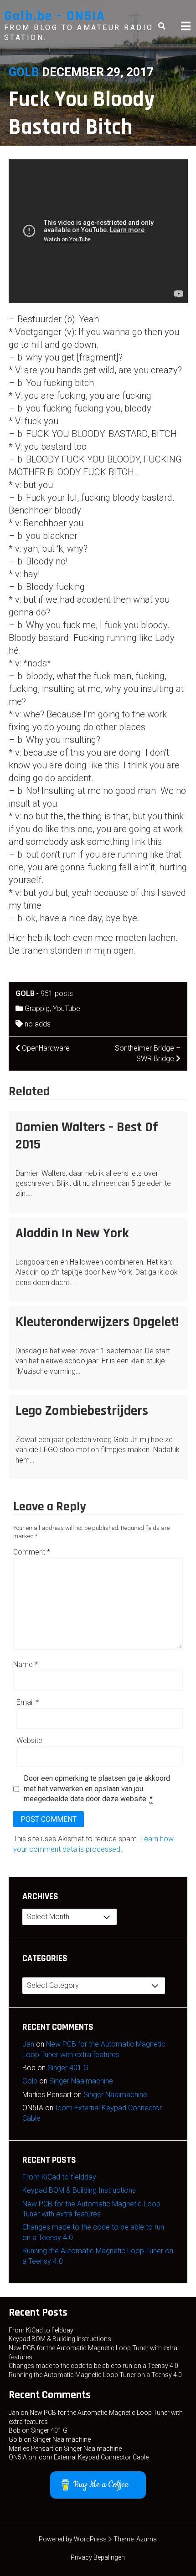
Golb (24, 72)
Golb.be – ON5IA (55, 16)
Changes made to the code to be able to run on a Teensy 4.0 (93, 2366)
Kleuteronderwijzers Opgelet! (97, 1322)
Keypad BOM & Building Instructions (79, 2190)
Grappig (37, 1009)
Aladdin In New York (72, 1233)
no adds (38, 1024)
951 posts (57, 993)
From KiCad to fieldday (59, 2177)
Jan (28, 2044)
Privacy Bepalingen (98, 2557)
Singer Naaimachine (81, 2081)
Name (26, 1664)
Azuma (147, 2539)
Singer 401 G (68, 2068)
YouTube (67, 1009)
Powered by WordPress (73, 2539)
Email (28, 1702)
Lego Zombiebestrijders (82, 1411)
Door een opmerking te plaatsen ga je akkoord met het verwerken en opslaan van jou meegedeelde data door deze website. (97, 1788)
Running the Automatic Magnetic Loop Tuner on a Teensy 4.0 (95, 2375)
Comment (32, 1552)
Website (29, 1740)
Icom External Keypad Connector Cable (93, 2457)
